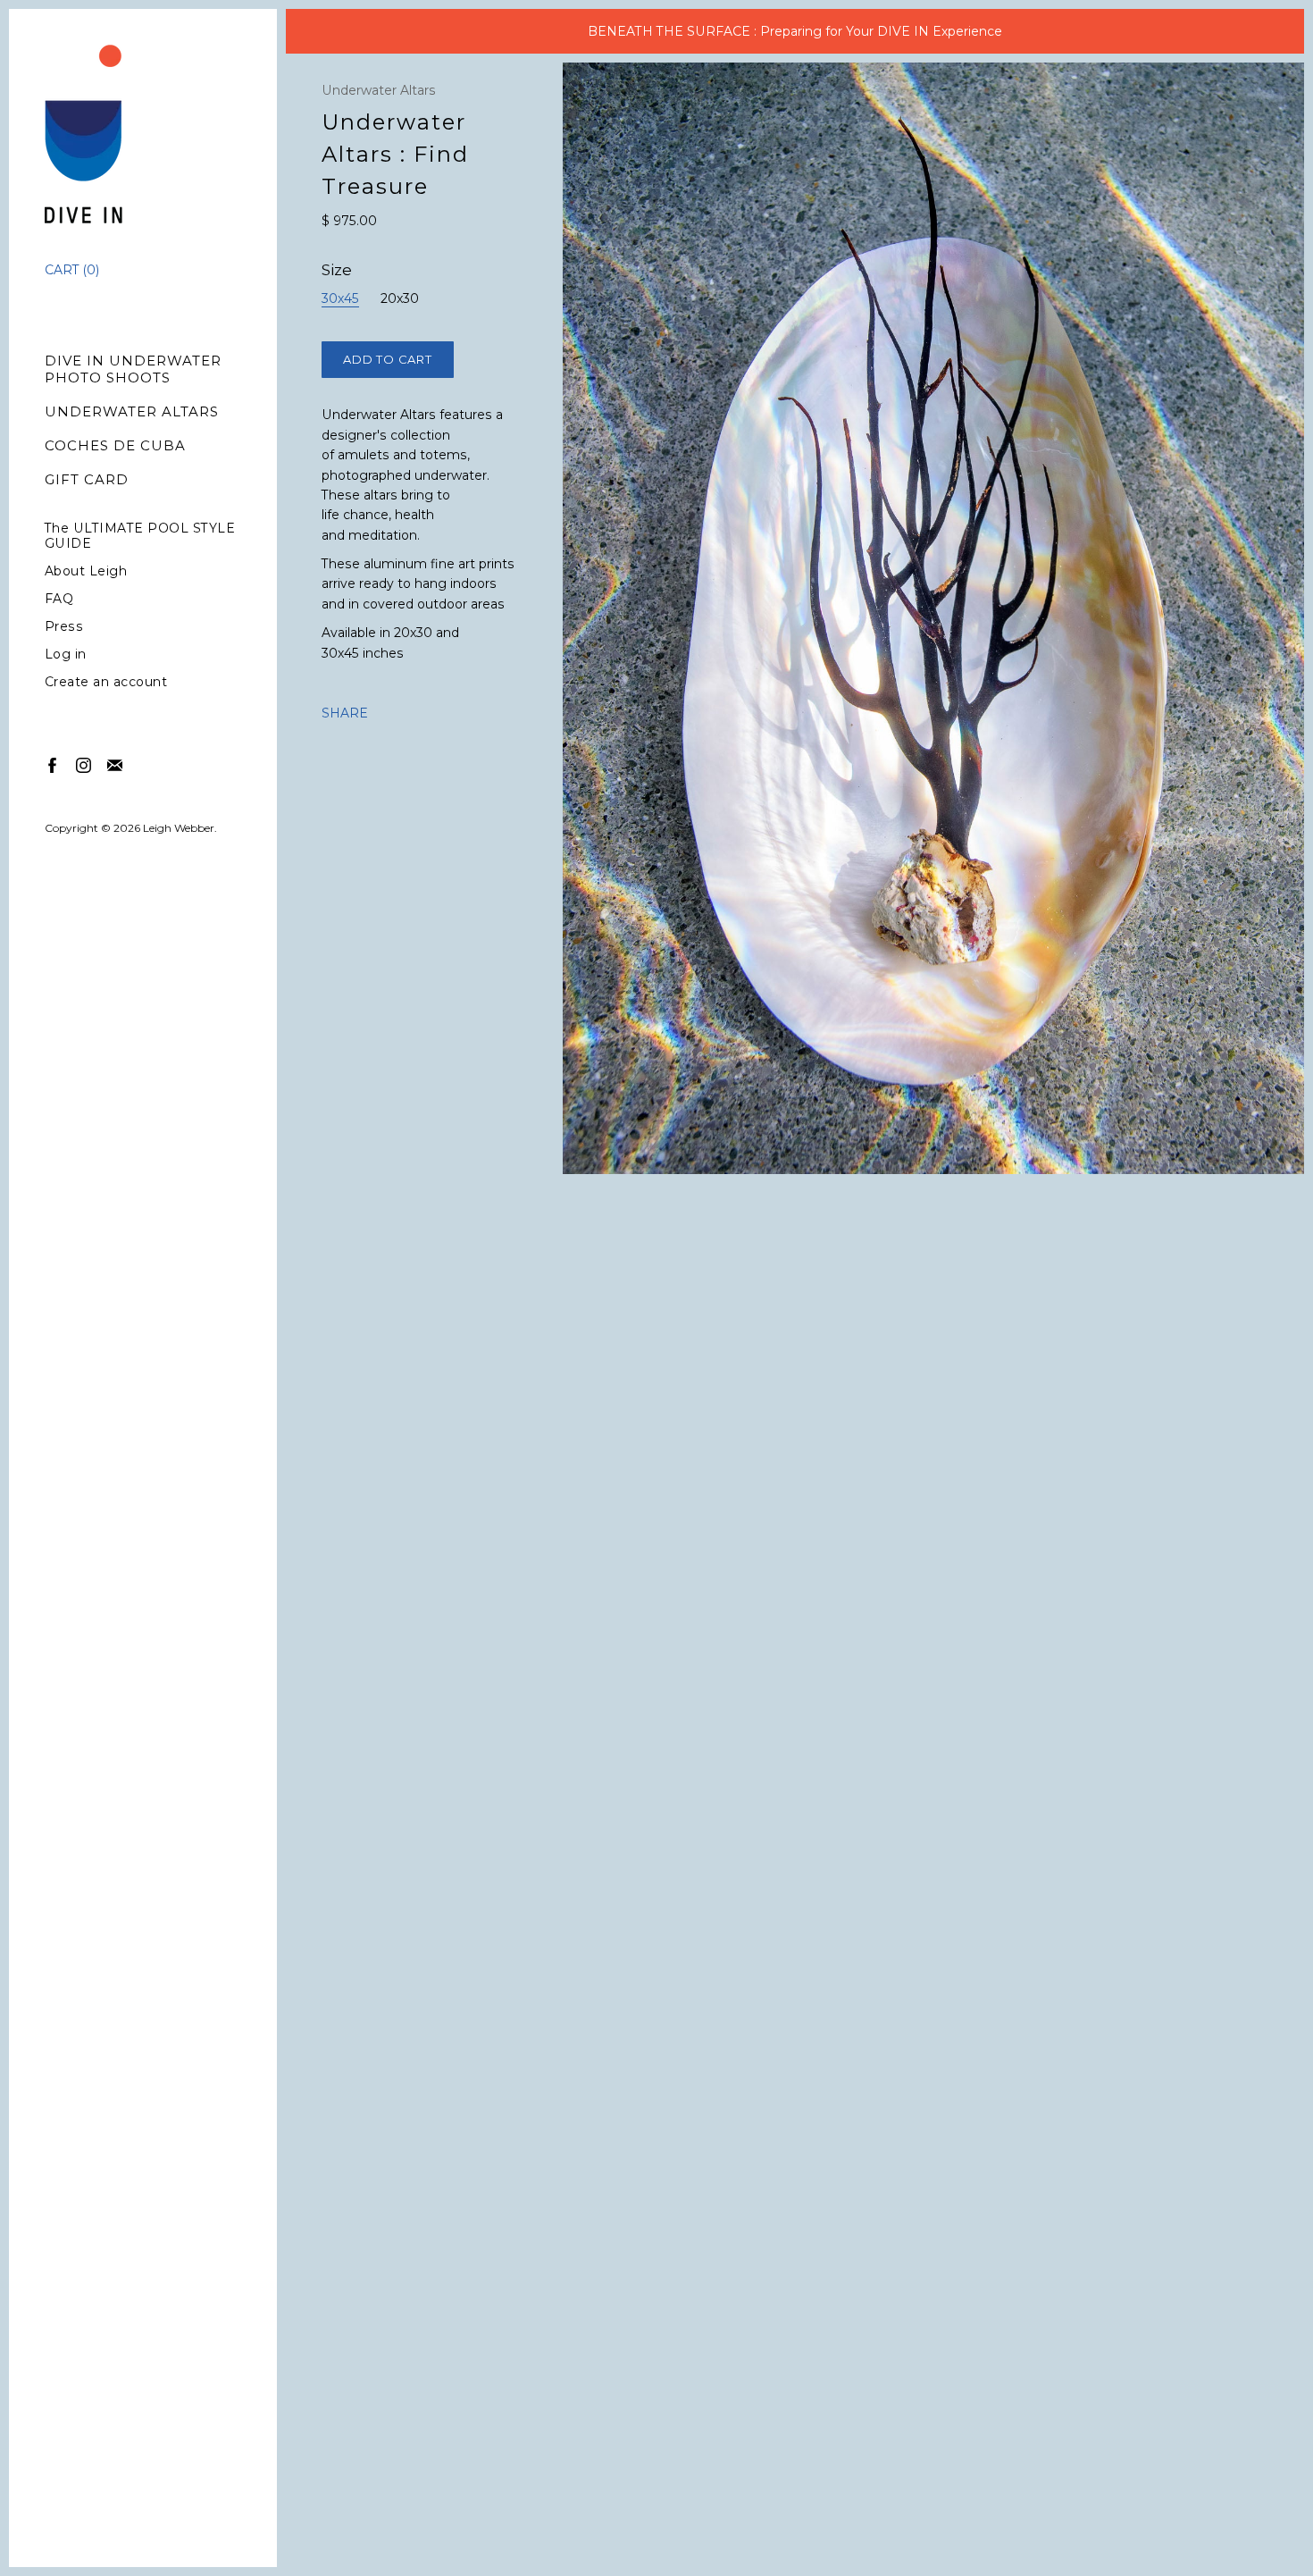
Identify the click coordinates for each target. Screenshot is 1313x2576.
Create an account (106, 682)
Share (345, 713)
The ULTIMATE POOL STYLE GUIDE (140, 536)
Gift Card (87, 479)
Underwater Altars (132, 411)
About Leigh (86, 571)
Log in (66, 654)
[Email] (114, 764)
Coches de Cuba (115, 445)
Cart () (72, 270)
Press (64, 627)
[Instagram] (83, 764)
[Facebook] (51, 764)
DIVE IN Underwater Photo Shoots (133, 369)
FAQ (59, 599)
